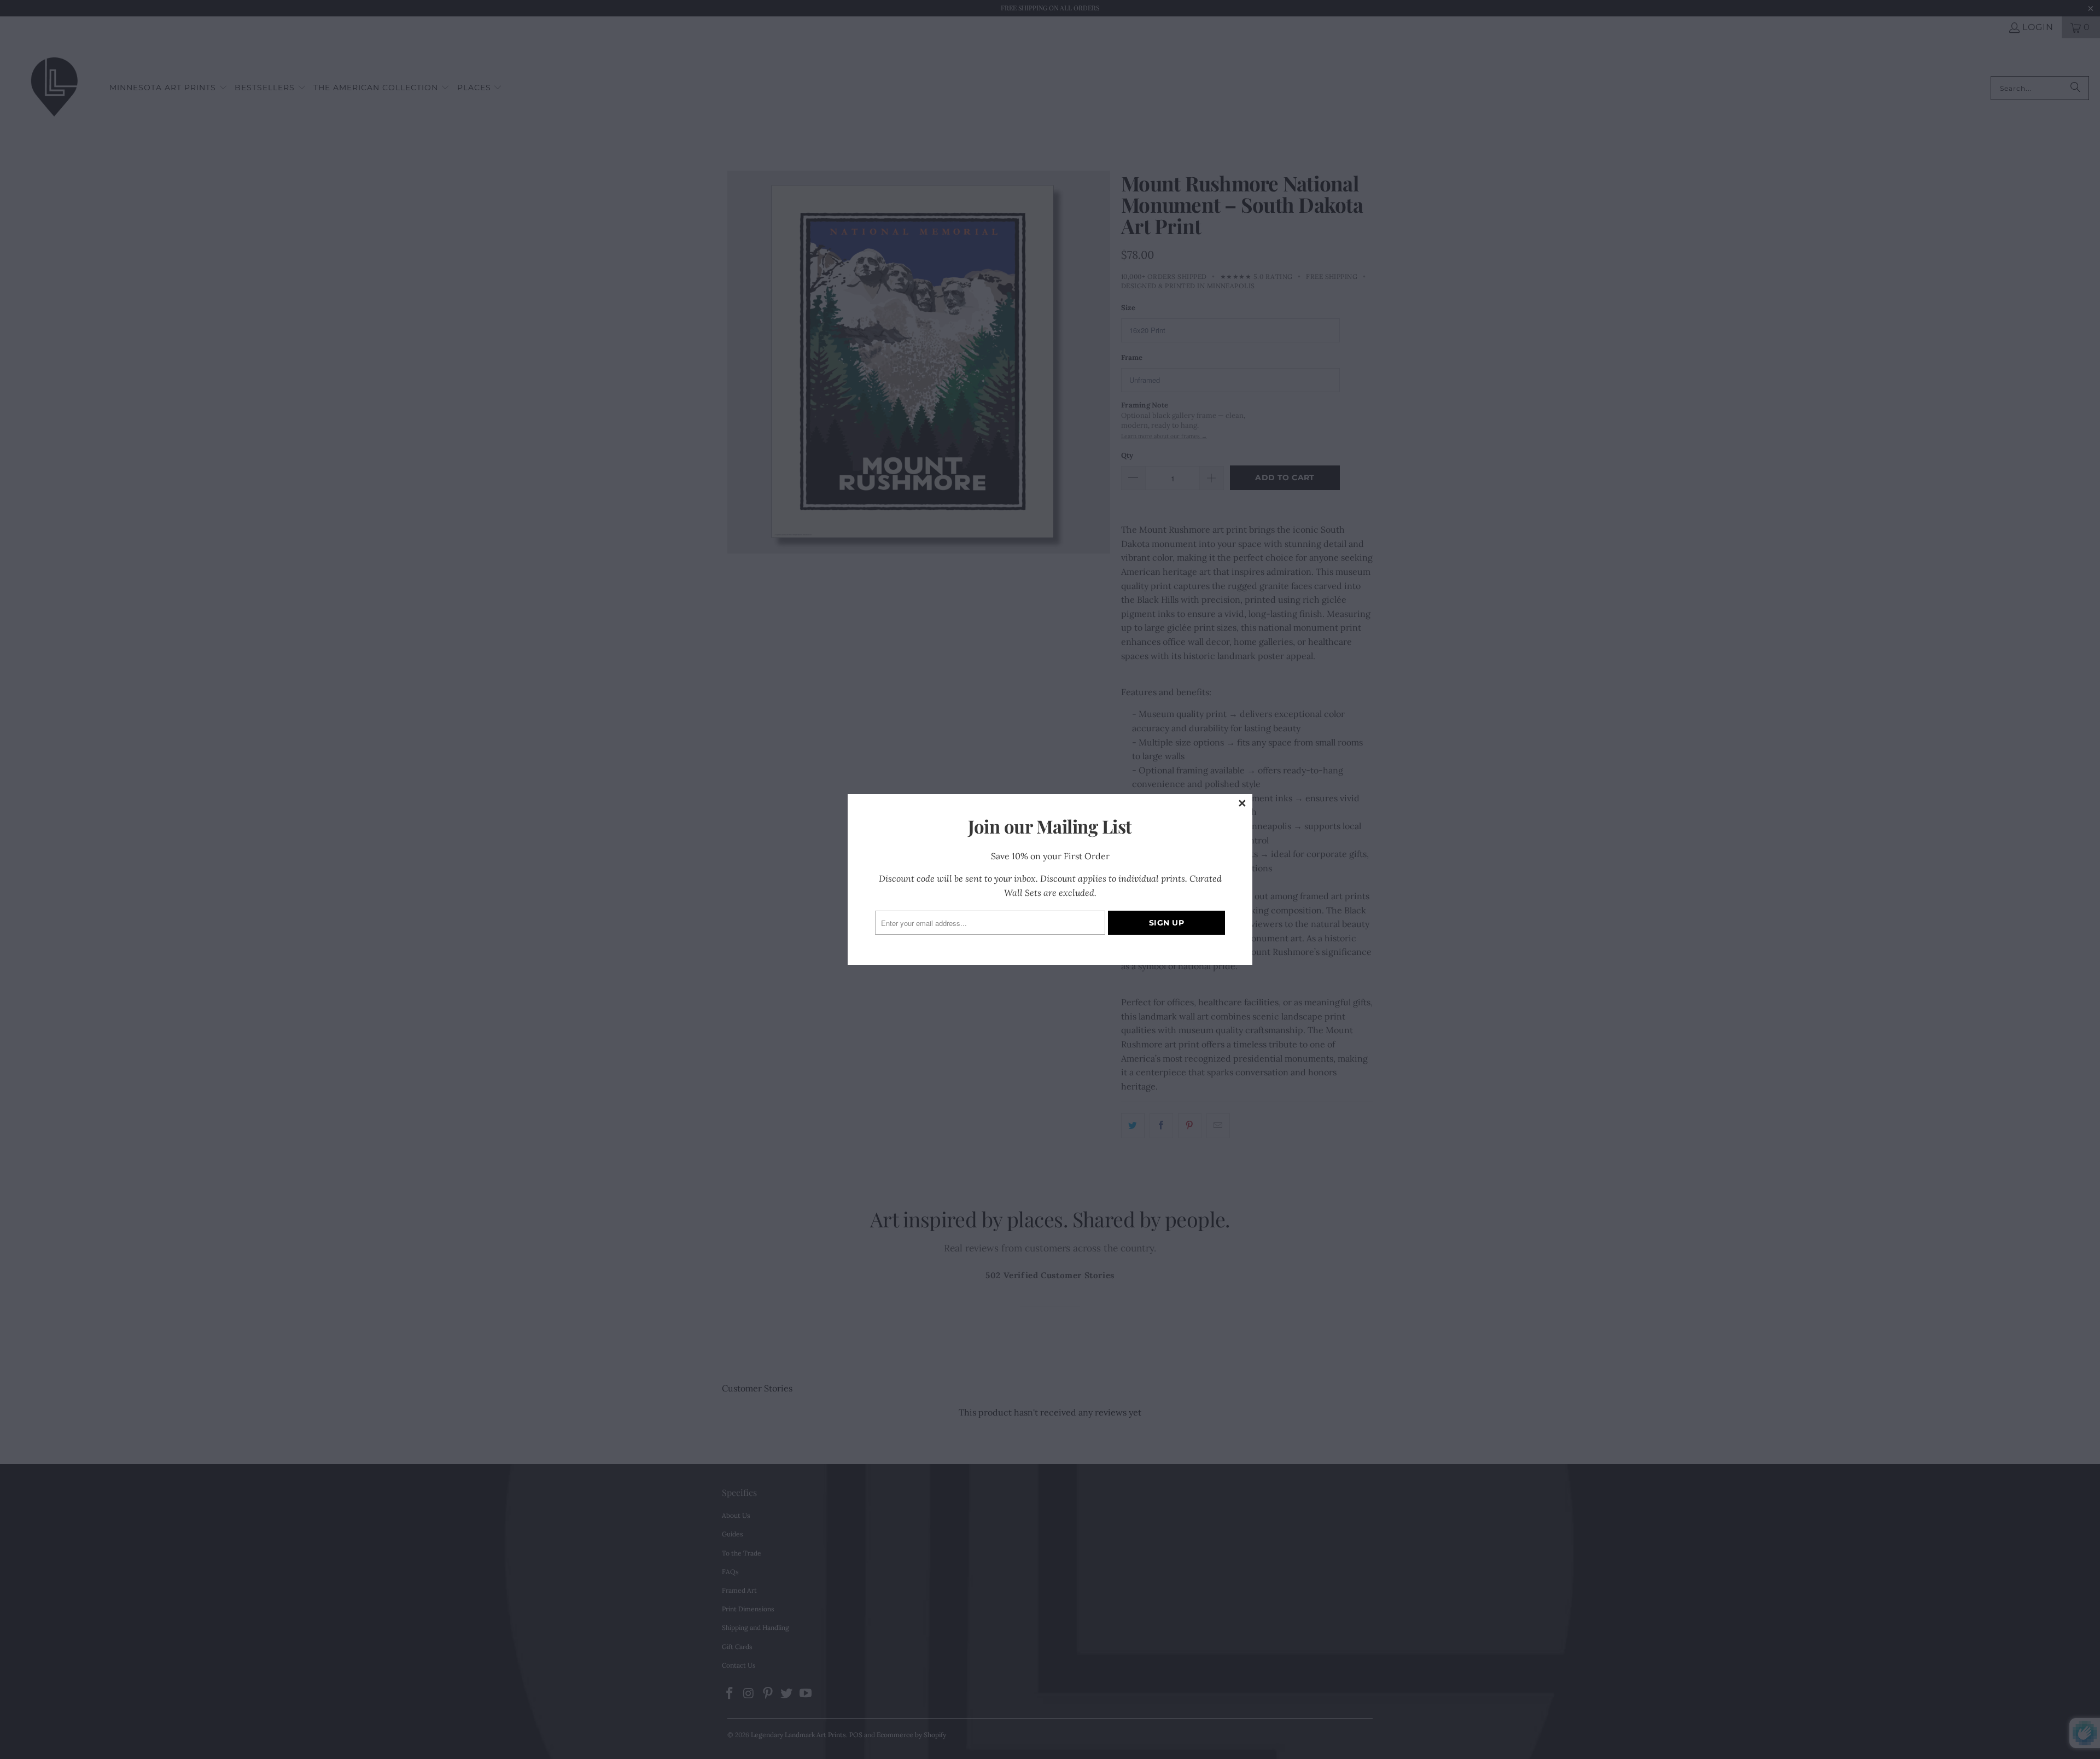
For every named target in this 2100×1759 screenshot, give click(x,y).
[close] (1242, 804)
